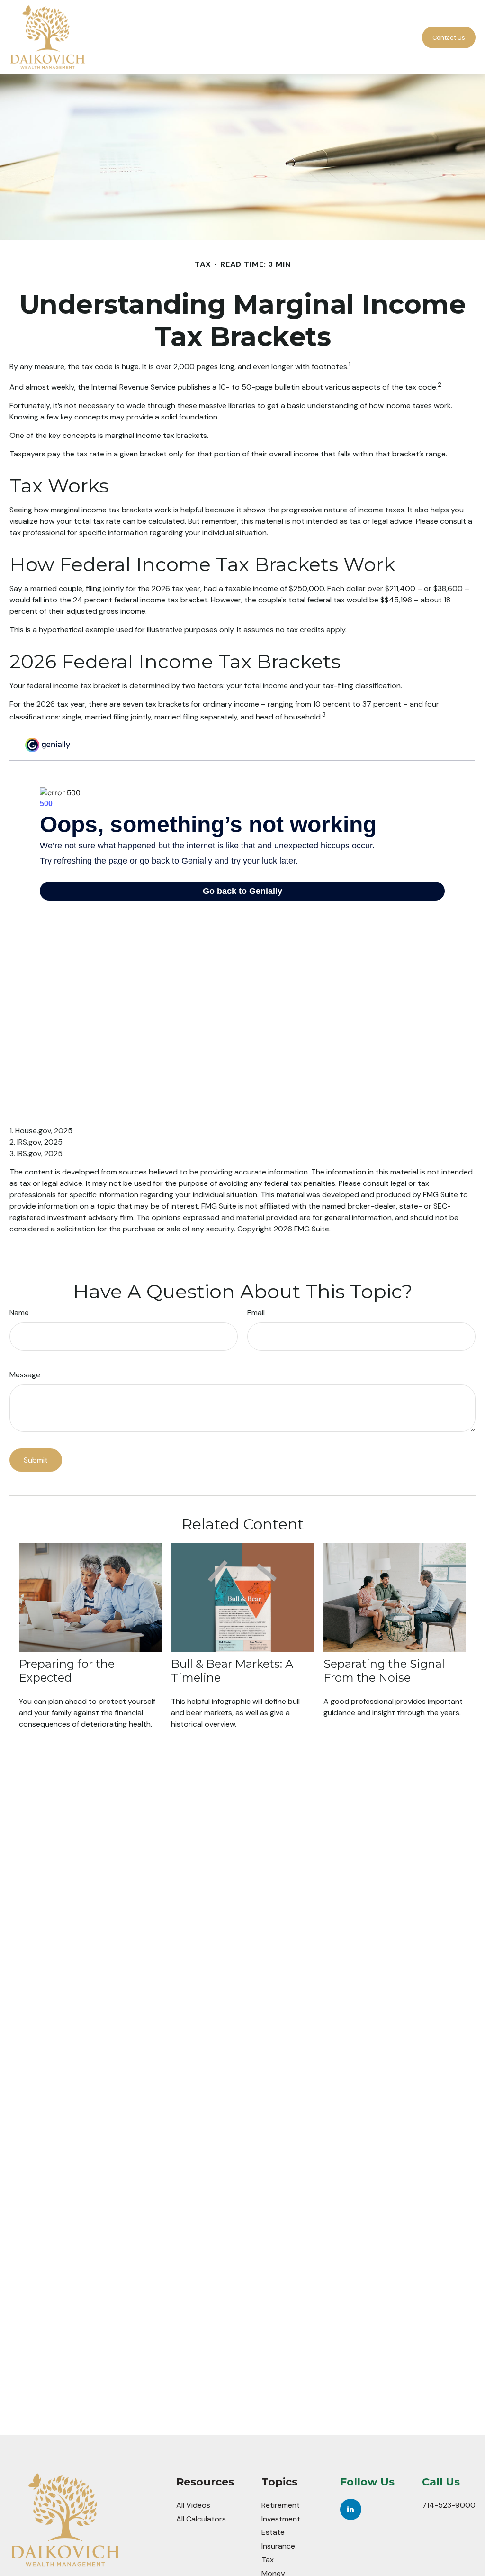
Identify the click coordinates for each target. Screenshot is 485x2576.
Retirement (281, 2505)
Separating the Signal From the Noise (384, 1671)
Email (256, 1313)
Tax (268, 2560)
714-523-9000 (449, 2505)
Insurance (278, 2546)
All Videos (193, 2505)
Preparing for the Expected (67, 1671)
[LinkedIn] (351, 2509)
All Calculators (201, 2519)
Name (19, 1313)
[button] (222, 37)
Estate (273, 2532)
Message (25, 1375)
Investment (281, 2519)
